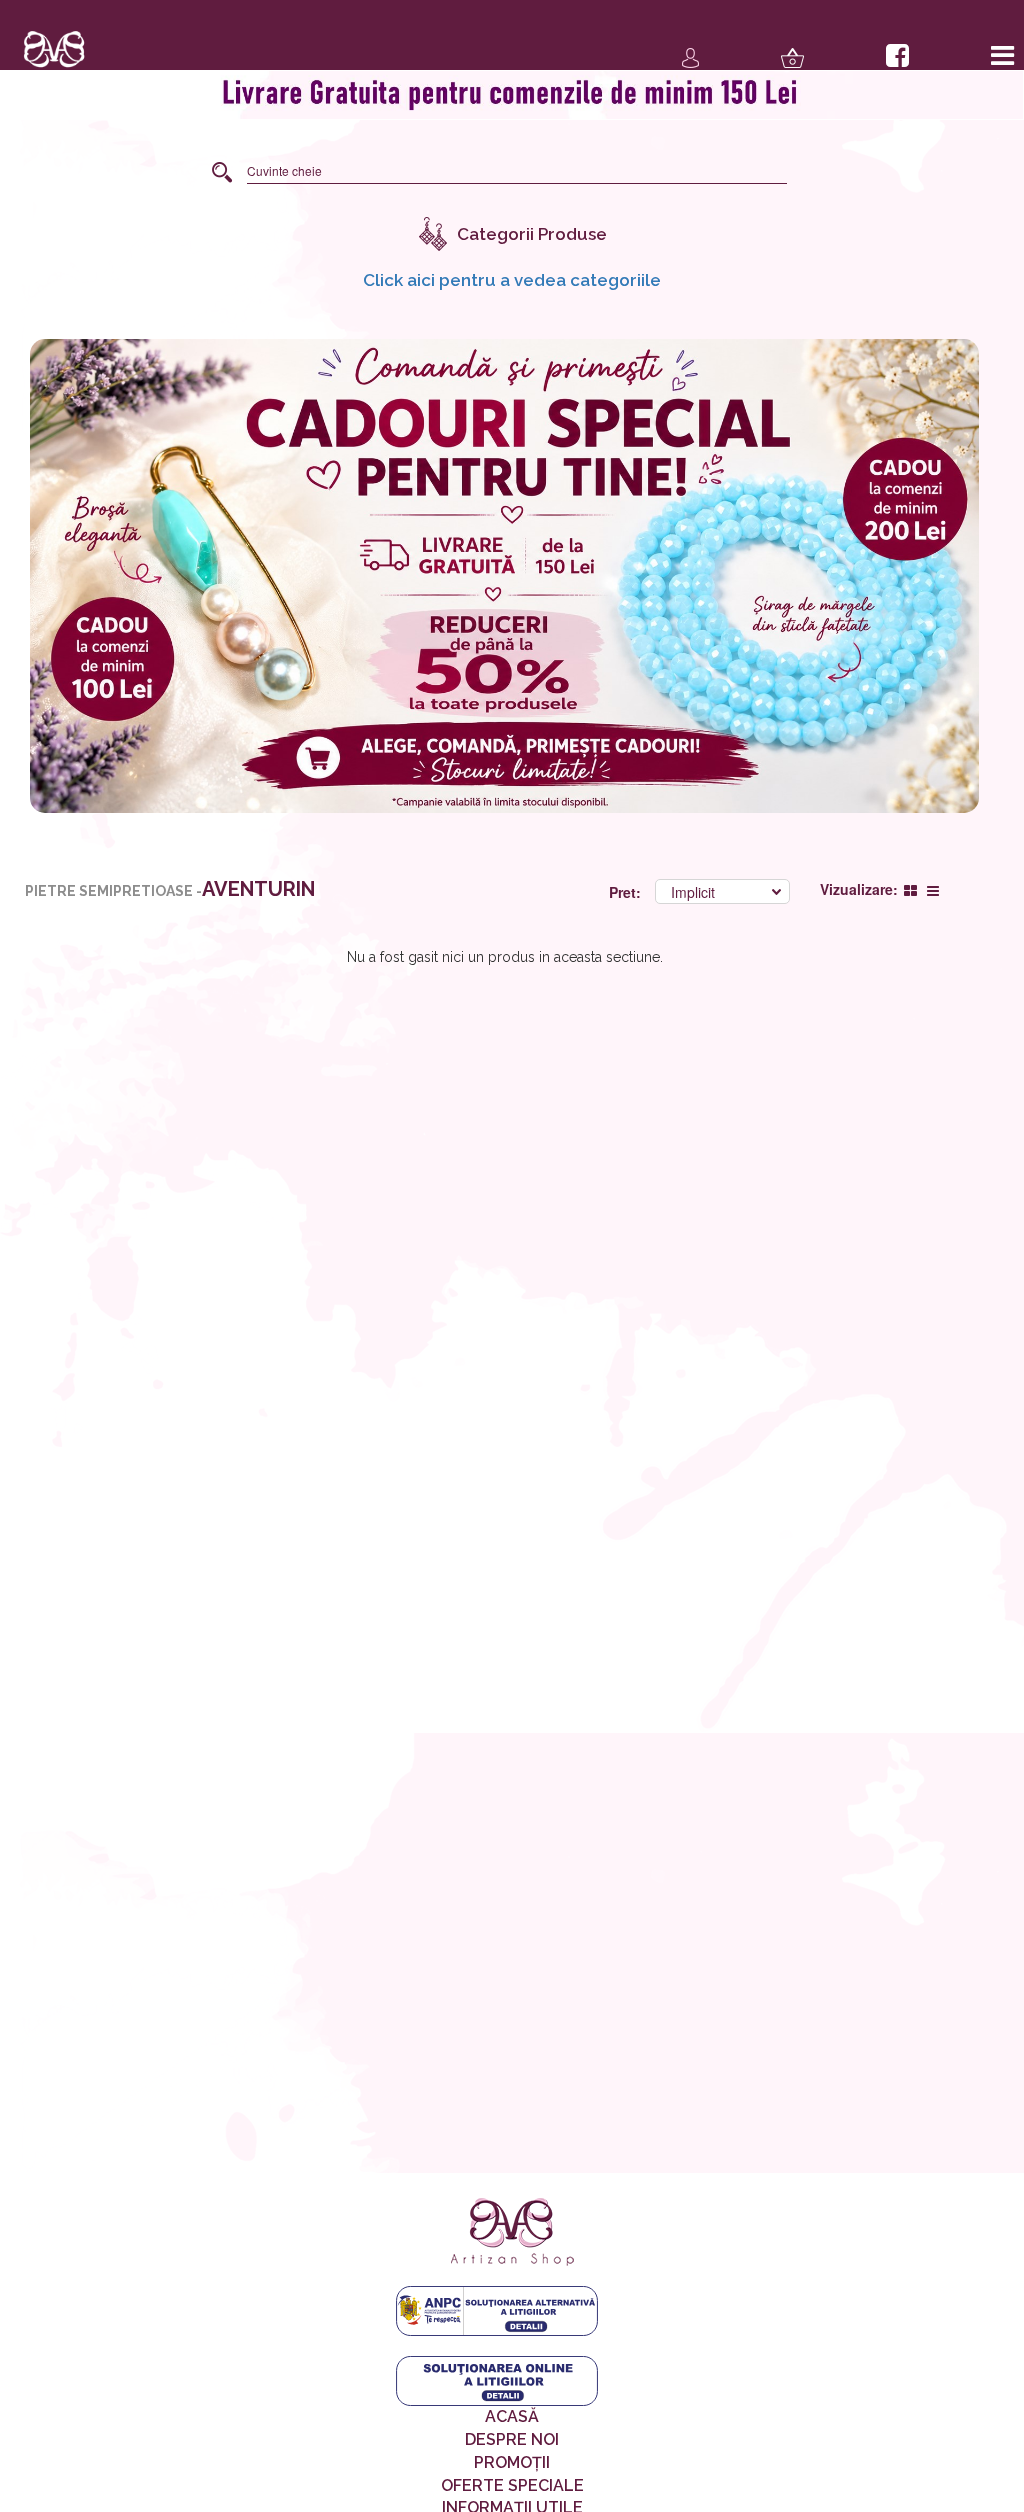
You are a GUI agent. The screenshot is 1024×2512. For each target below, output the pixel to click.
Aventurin (258, 889)
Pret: (627, 892)
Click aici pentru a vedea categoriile (512, 279)
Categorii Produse (532, 234)
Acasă (512, 2416)
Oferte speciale (512, 2485)
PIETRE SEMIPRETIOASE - (113, 891)
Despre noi (512, 2439)
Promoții (512, 2462)
